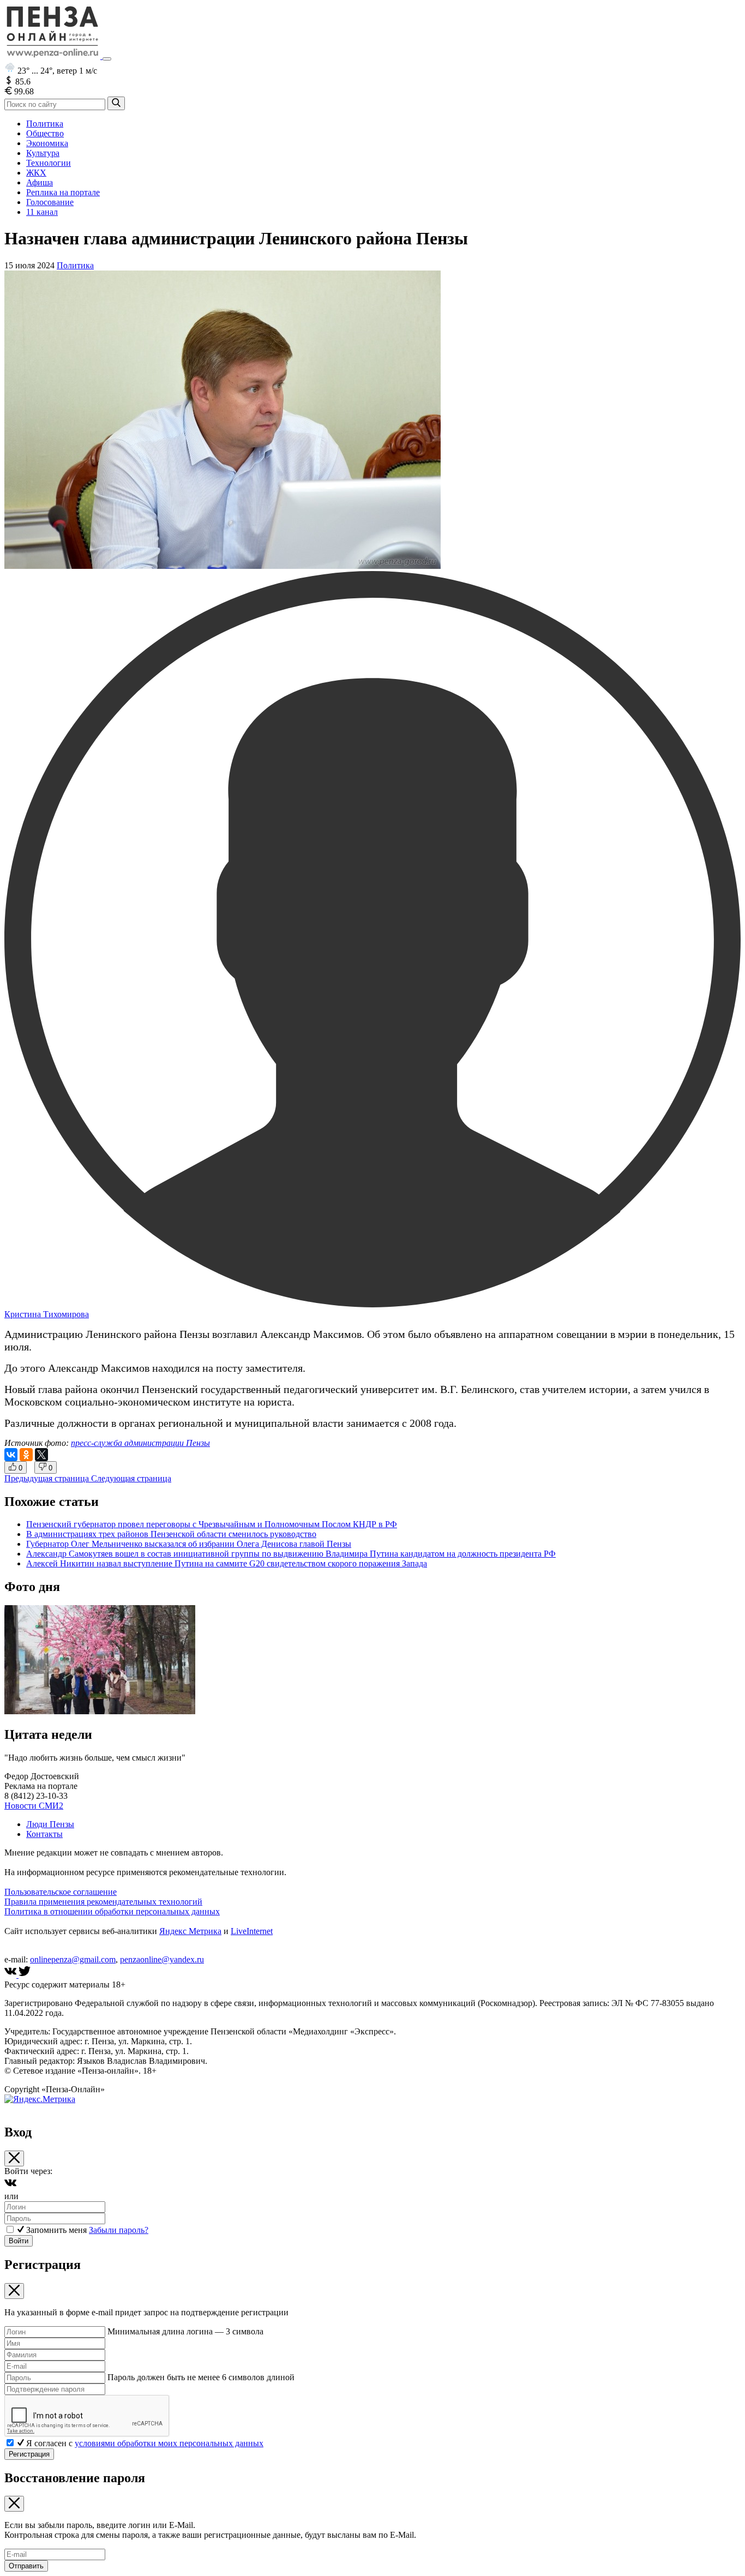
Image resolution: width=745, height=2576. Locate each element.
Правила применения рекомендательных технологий (103, 1902)
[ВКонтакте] (11, 1455)
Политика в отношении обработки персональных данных (112, 1911)
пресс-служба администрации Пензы (140, 1443)
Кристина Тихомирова (47, 1314)
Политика (45, 124)
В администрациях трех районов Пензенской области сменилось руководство (171, 1534)
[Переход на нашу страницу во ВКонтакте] (11, 1975)
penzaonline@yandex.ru (162, 1959)
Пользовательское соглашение (61, 1892)
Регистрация (29, 2454)
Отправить (26, 2566)
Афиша (40, 182)
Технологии (49, 163)
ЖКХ (36, 173)
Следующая (131, 1478)
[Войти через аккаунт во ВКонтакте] (10, 2186)
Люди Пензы (50, 1824)
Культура (43, 153)
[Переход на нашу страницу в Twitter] (25, 1975)
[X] (41, 1455)
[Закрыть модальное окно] (14, 2158)
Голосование (50, 202)
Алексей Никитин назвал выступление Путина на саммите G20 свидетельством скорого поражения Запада (227, 1563)
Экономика (47, 143)
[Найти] (116, 103)
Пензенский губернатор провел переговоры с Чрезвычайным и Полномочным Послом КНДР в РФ (212, 1524)
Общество (45, 133)
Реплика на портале (63, 192)
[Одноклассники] (26, 1455)
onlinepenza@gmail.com (73, 1959)
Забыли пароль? (119, 2230)
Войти (19, 2241)
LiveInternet (252, 1931)
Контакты (44, 1834)
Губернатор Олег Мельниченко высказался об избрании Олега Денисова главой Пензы (189, 1544)
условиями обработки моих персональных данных (169, 2443)
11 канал (42, 212)
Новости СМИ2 (34, 1806)
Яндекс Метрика (190, 1931)
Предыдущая (47, 1478)
